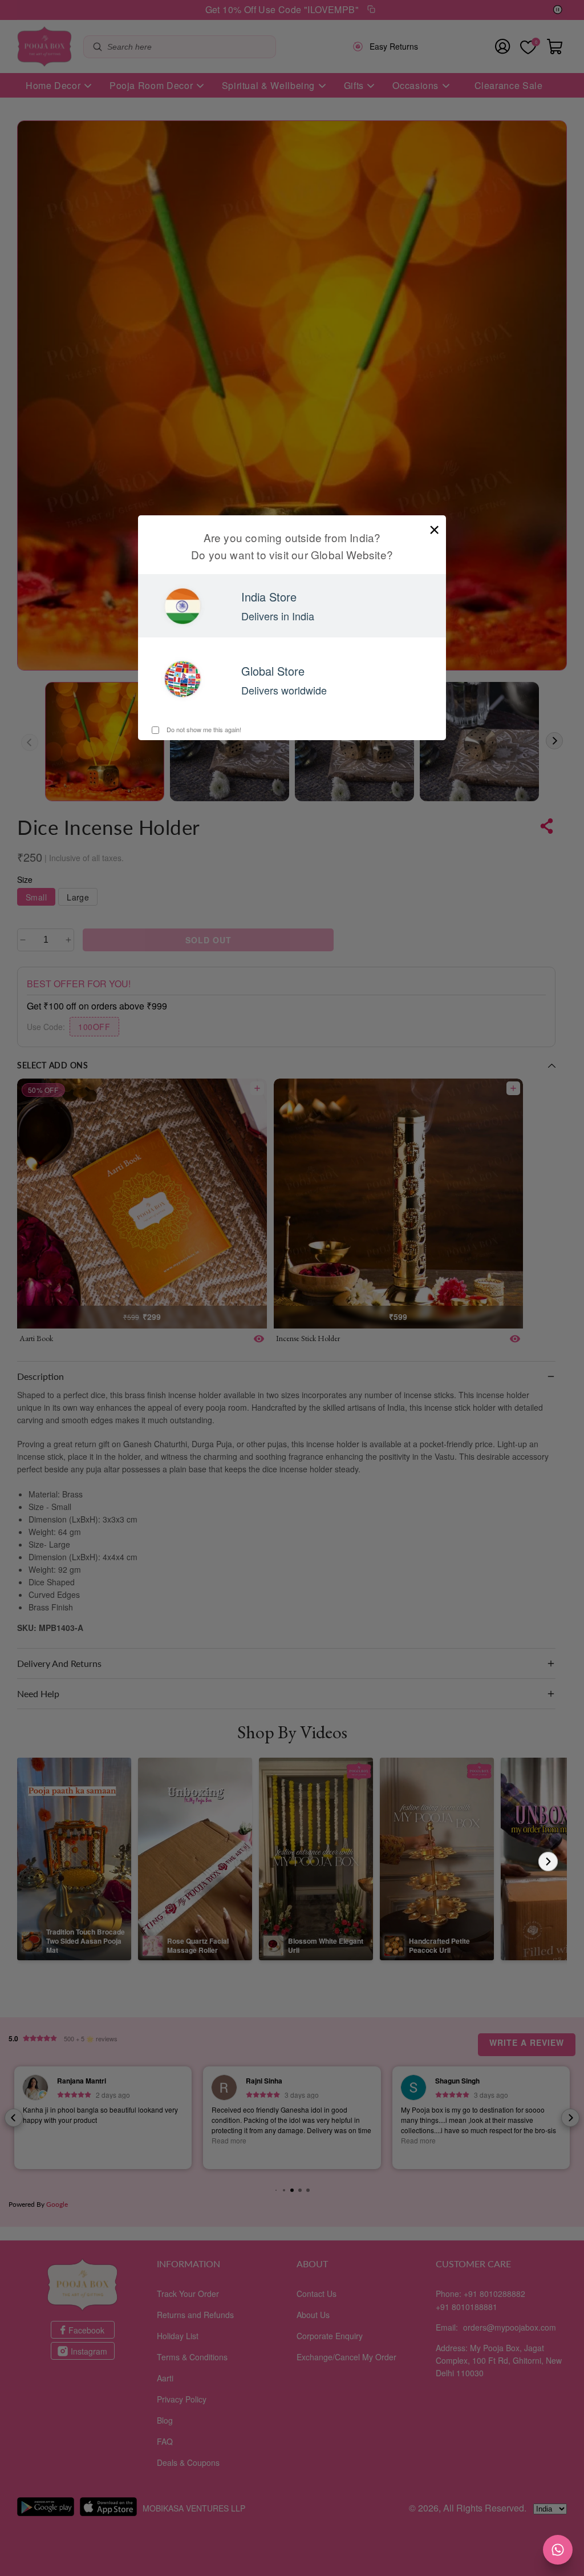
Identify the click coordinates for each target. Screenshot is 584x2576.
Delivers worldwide (284, 690)
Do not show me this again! (203, 729)
